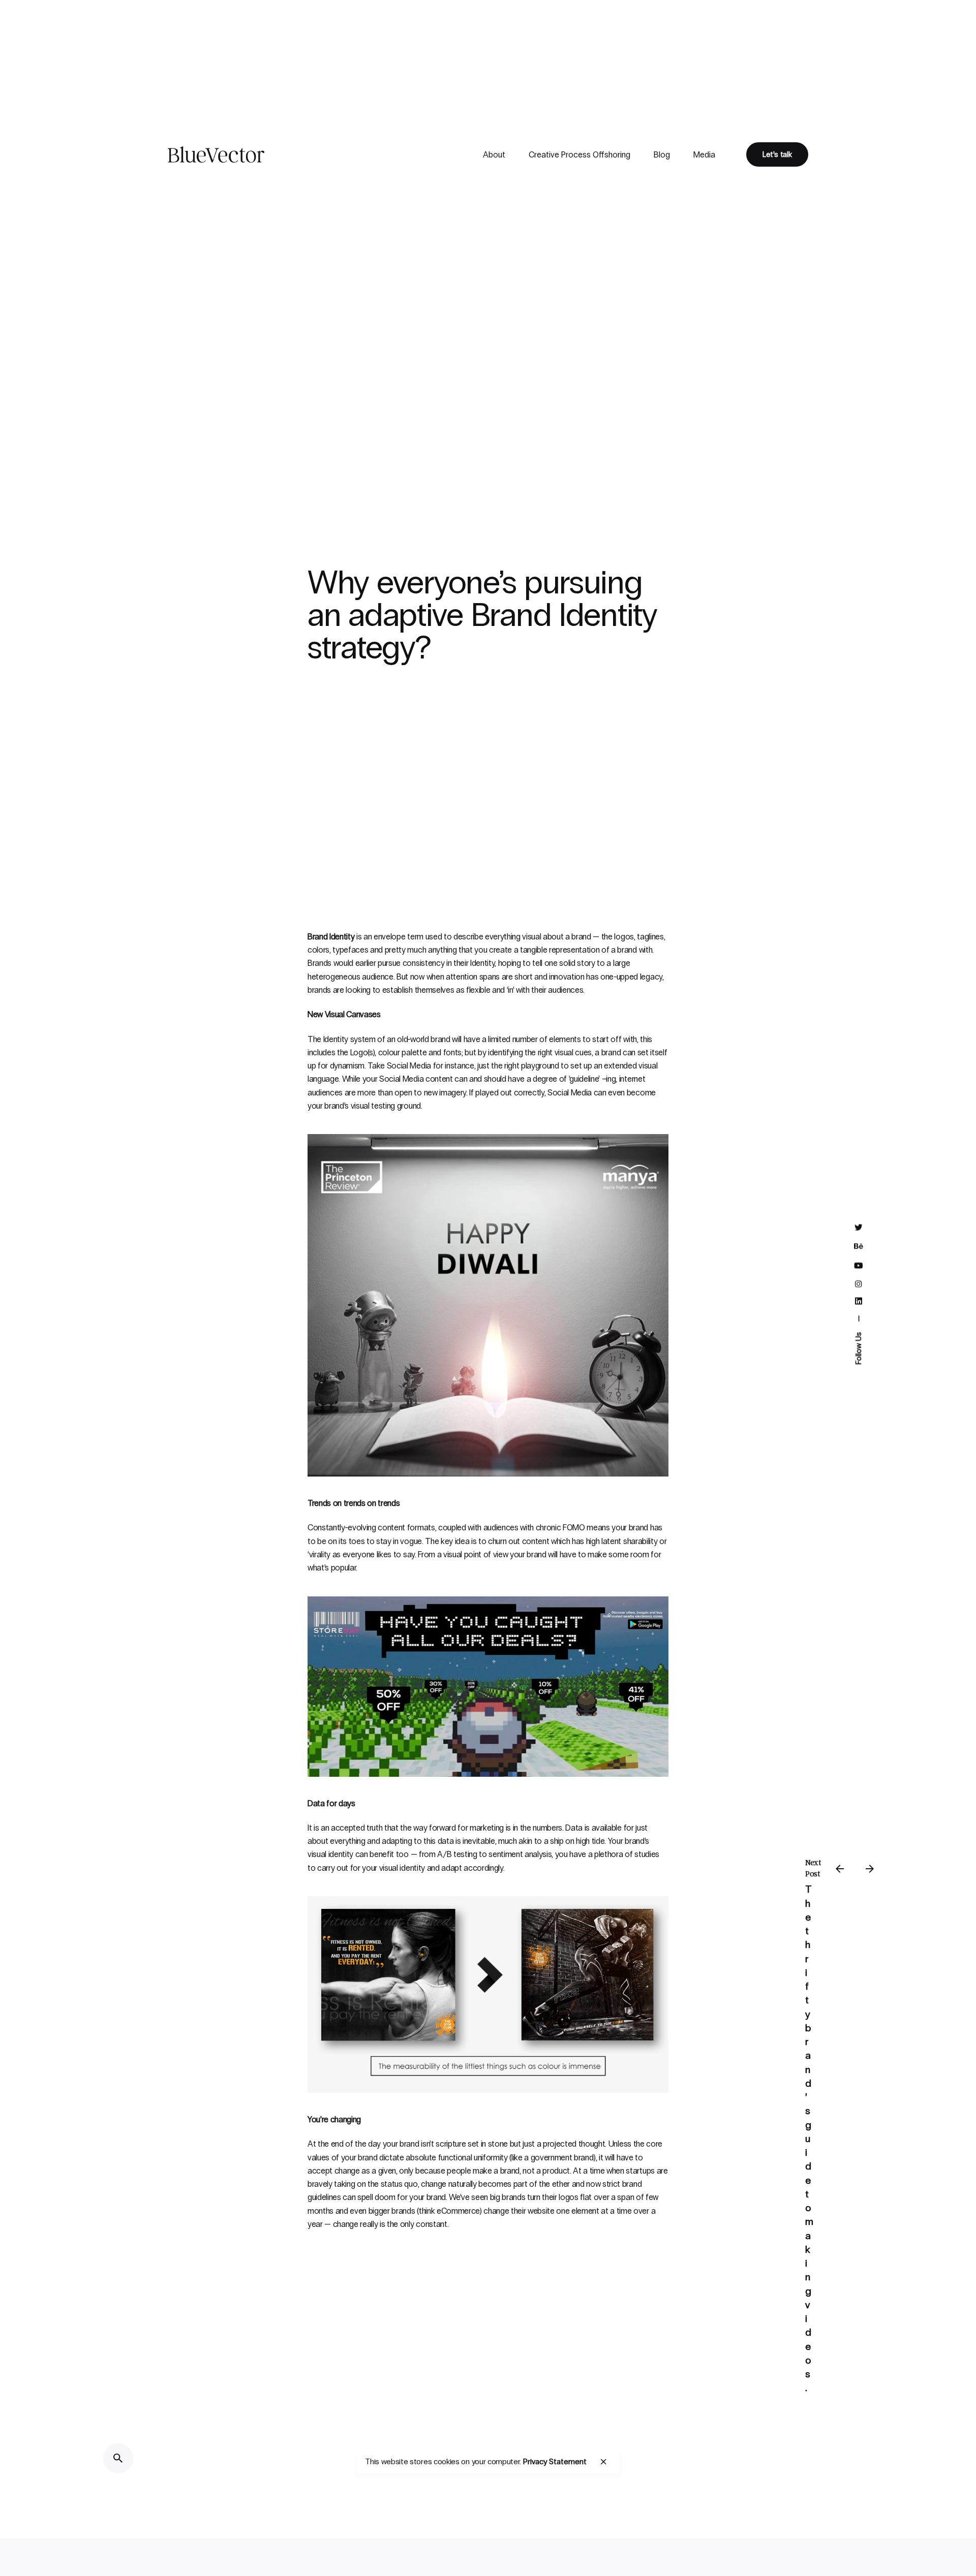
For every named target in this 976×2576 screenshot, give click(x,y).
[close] (604, 2462)
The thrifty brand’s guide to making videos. (810, 2139)
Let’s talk (777, 154)
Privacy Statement (555, 2461)
